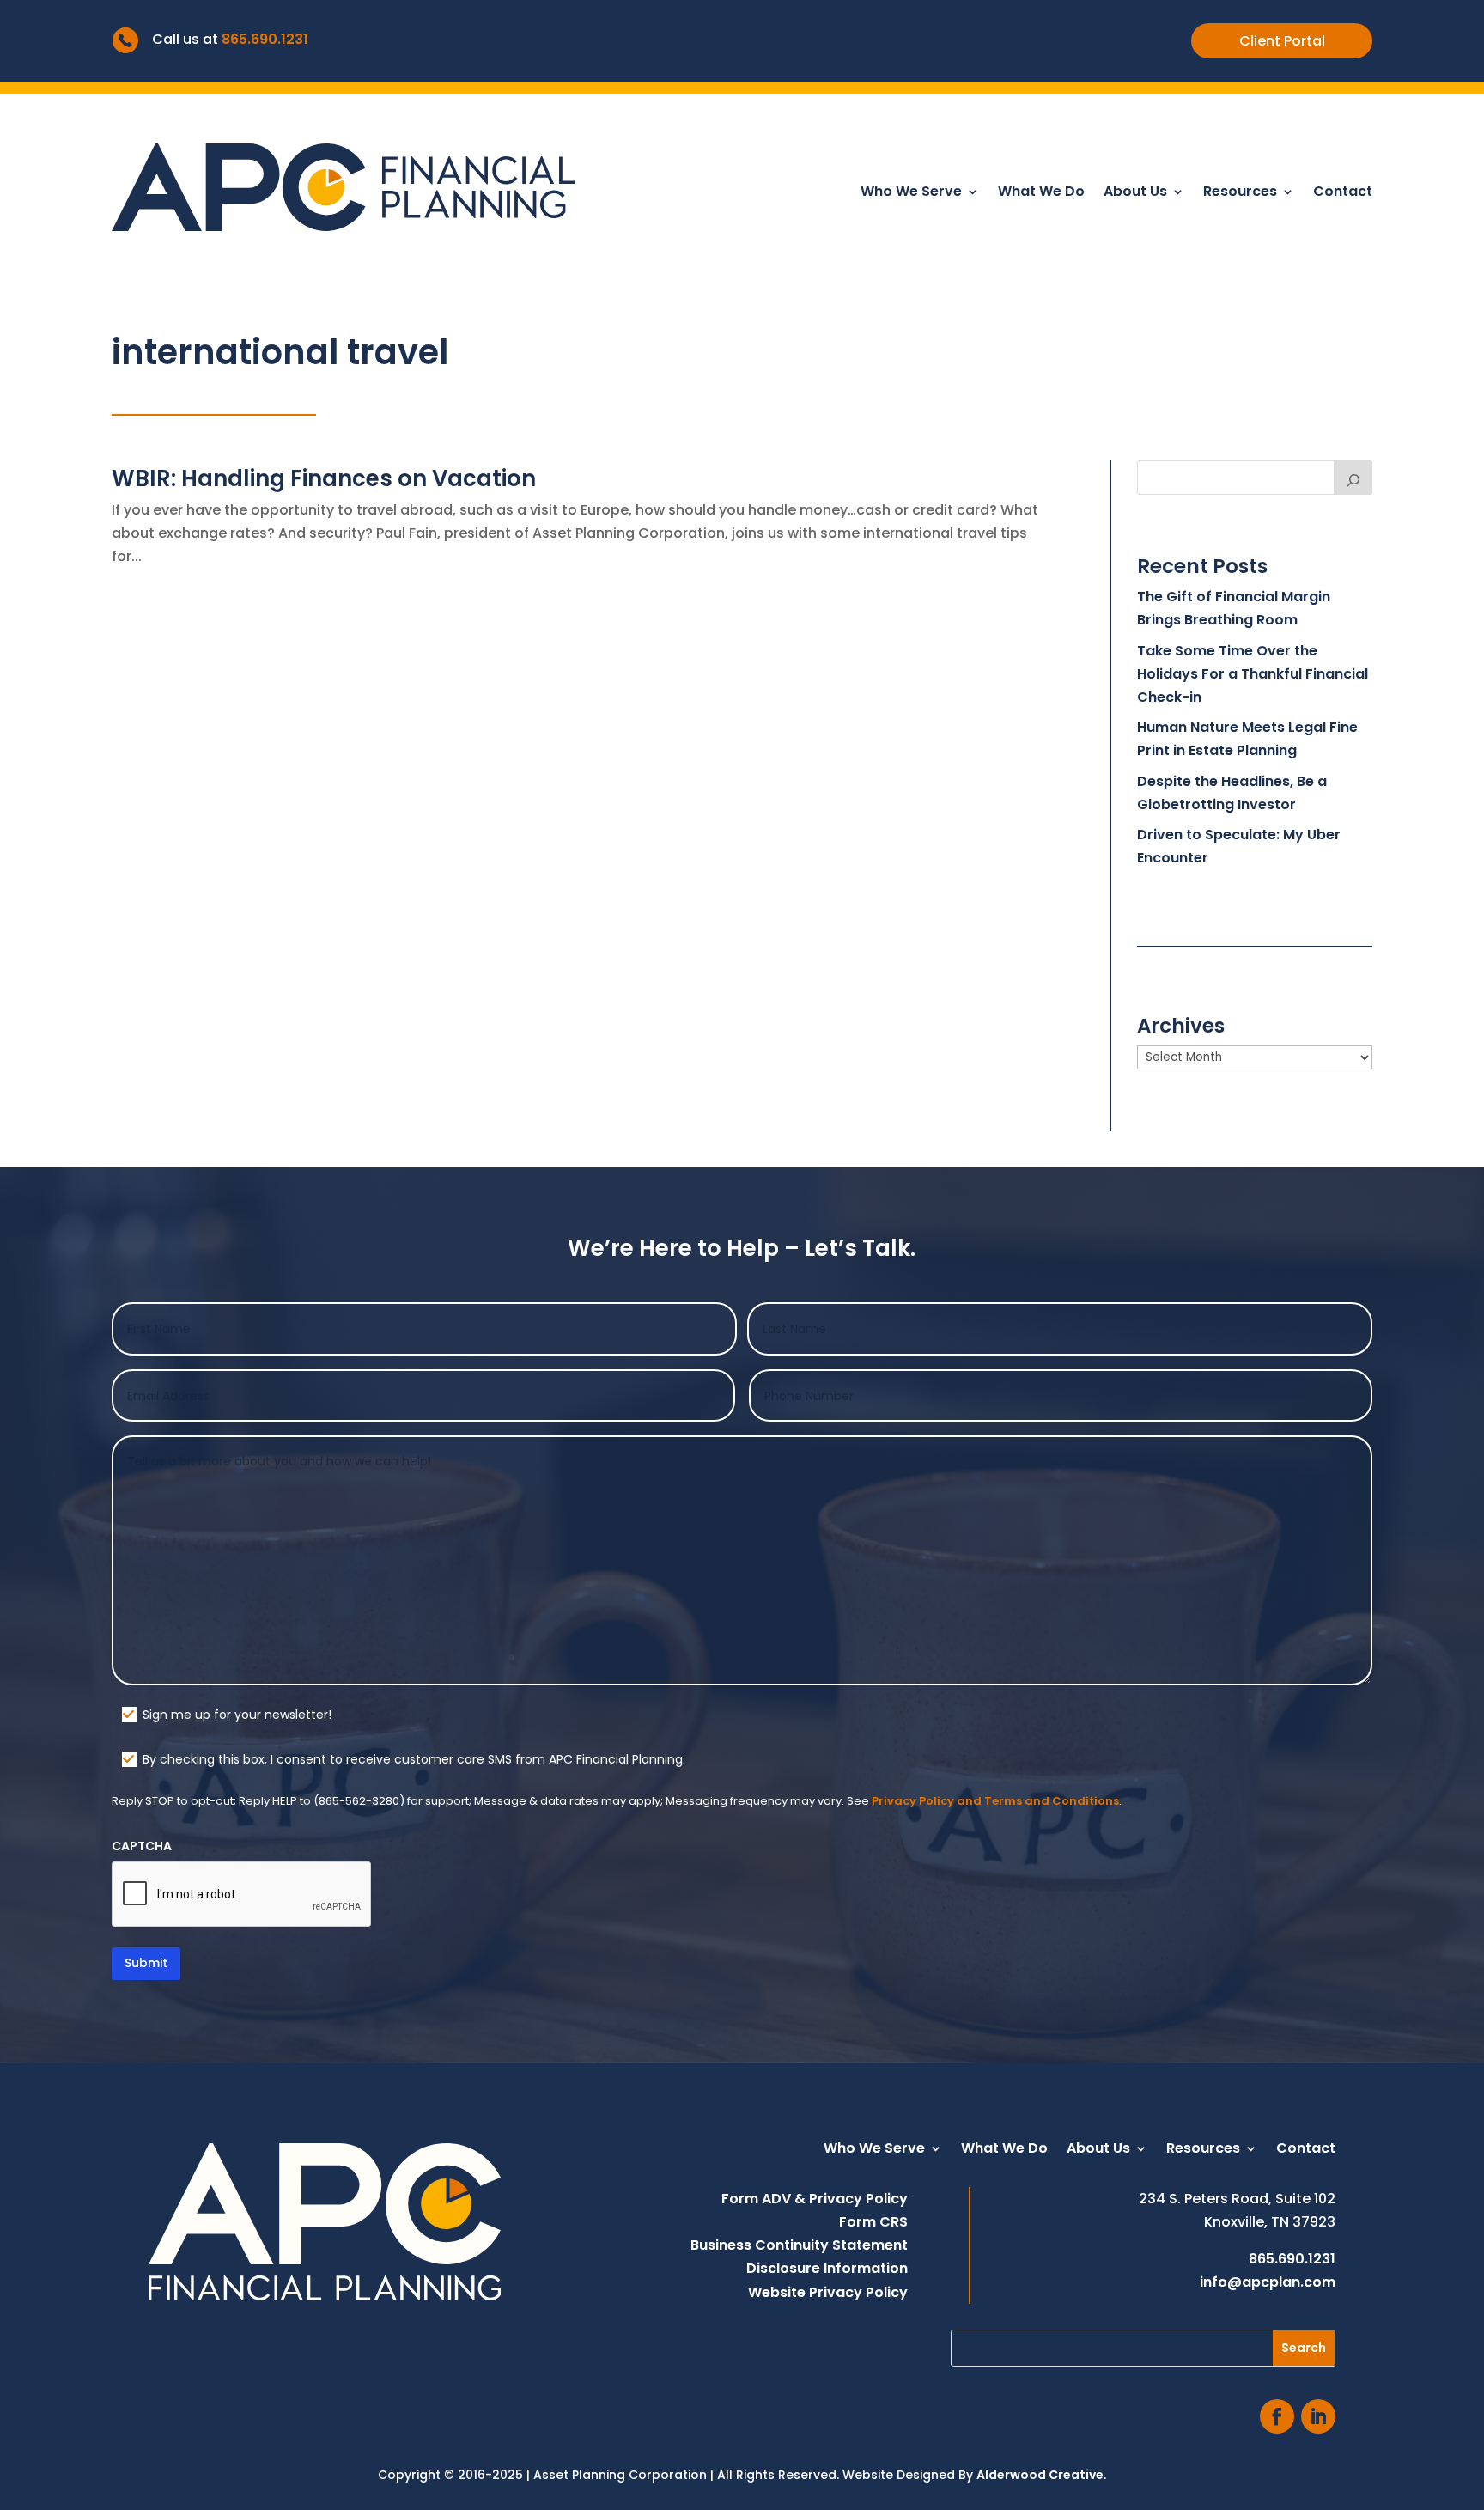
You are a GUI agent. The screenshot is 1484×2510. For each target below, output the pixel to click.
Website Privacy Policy (828, 2292)
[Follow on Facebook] (1277, 2416)
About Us (1135, 193)
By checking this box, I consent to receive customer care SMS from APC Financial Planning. (414, 1759)
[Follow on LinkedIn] (1318, 2416)
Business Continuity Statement (799, 2245)
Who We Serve (911, 193)
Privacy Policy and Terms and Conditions (995, 1801)
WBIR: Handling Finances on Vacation (324, 478)
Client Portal (1282, 41)
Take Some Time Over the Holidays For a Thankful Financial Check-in (1253, 674)
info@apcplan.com (1268, 2282)
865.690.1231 (265, 39)
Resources (1240, 193)
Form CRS (873, 2222)
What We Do (1041, 193)
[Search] (1353, 478)
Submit (146, 1963)
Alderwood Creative (1040, 2475)
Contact (1343, 193)
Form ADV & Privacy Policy (815, 2199)
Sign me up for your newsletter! (237, 1715)
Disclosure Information (827, 2268)
